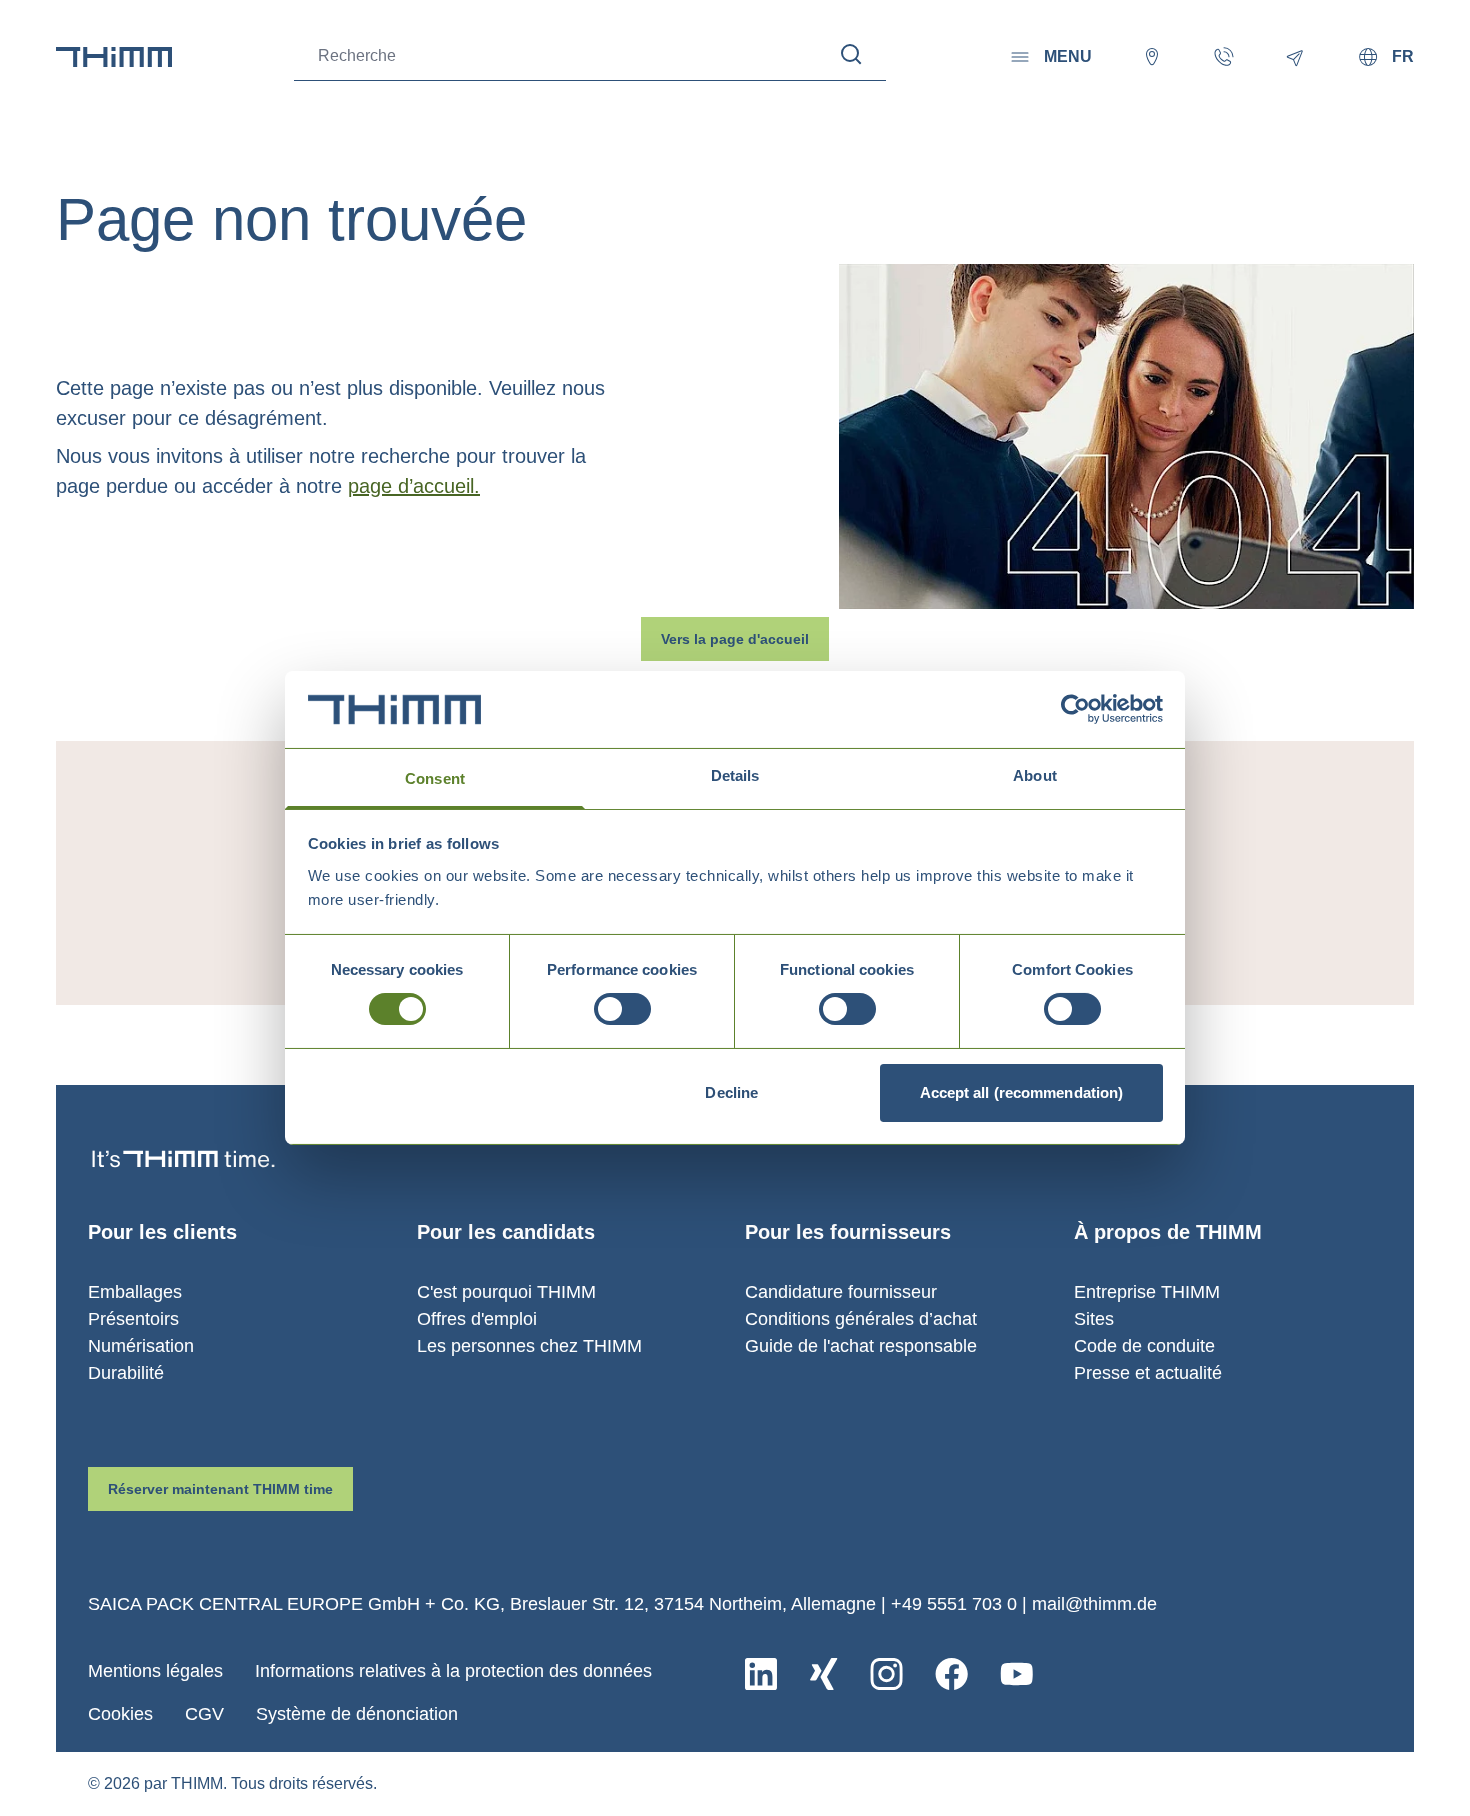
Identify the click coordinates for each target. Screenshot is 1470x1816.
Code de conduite (1144, 1346)
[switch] (622, 1009)
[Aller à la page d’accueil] (114, 57)
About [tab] (1035, 775)
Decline (731, 1092)
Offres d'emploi (477, 1319)
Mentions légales (155, 1671)
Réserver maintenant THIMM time (220, 1489)
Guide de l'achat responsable (861, 1346)
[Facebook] (951, 1674)
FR (1403, 56)
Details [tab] (735, 775)
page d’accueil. (414, 486)
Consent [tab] (435, 778)
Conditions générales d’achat (861, 1319)
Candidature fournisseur (841, 1292)
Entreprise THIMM (1147, 1292)
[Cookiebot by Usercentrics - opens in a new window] (1075, 709)
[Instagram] (886, 1674)
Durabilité (126, 1373)
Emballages (135, 1292)
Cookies (120, 1714)
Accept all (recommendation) (1022, 1092)
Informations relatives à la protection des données (453, 1671)
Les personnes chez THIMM (529, 1346)
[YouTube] (1016, 1674)
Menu (1068, 56)
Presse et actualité (1148, 1373)
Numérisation (141, 1346)
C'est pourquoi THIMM (506, 1292)
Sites (1094, 1319)
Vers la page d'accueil (735, 639)
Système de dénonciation (357, 1714)
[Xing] (823, 1674)
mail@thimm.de (1094, 1604)
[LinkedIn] (761, 1674)
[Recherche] (851, 54)
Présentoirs (133, 1319)
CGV (204, 1714)
